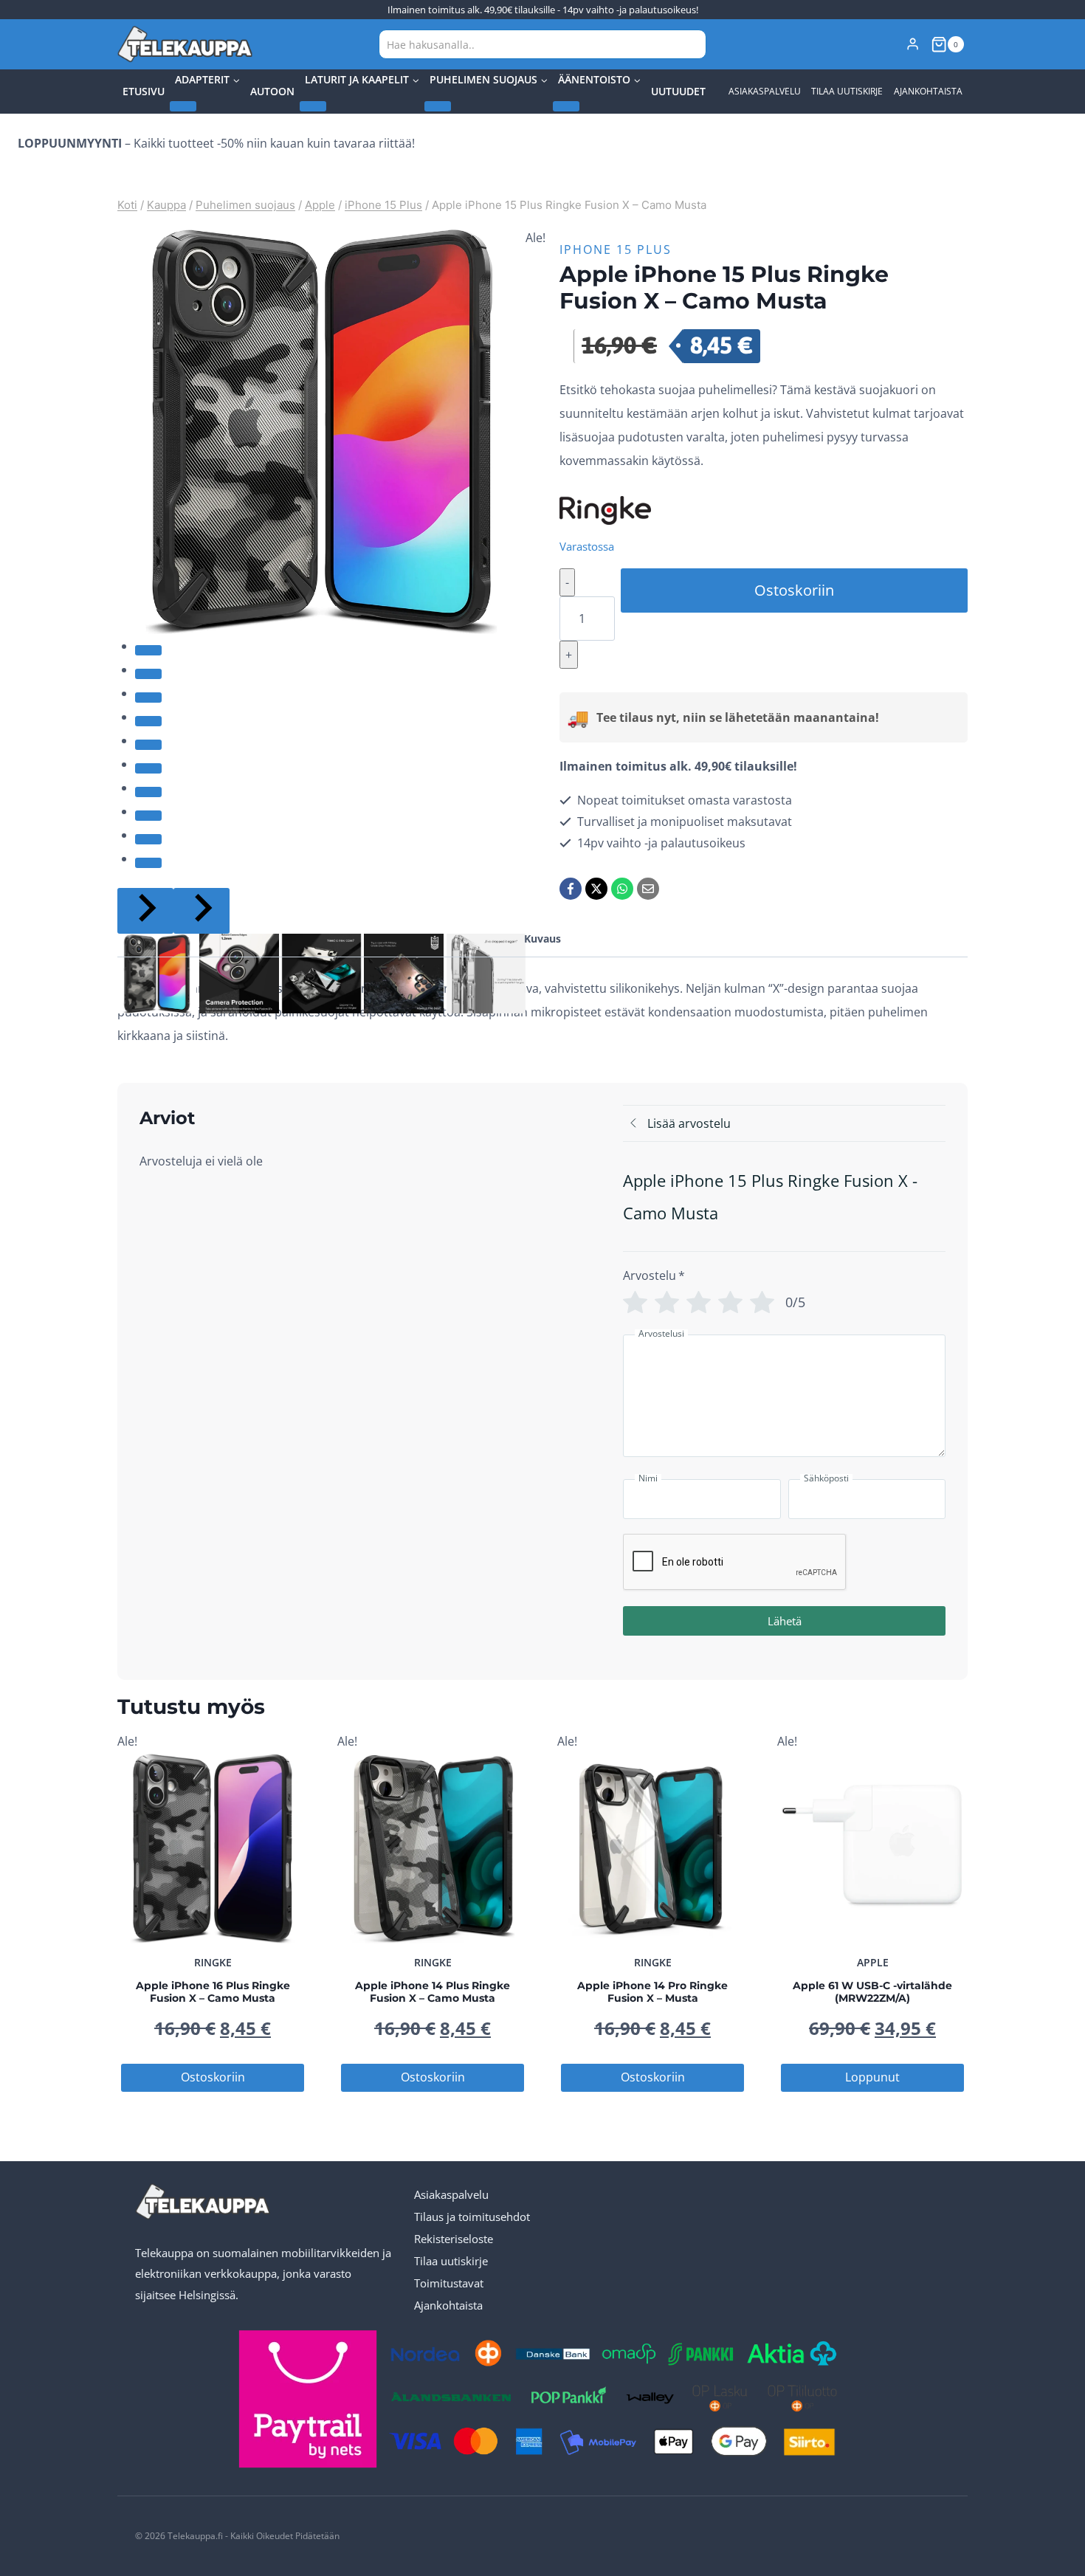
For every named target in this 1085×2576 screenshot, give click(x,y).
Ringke (213, 1962)
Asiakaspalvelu (765, 91)
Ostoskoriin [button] (213, 2077)
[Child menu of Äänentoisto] (566, 106)
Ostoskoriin (794, 590)
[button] (157, 973)
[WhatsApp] (622, 889)
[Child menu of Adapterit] (183, 106)
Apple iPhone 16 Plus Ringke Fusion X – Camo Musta (213, 1992)
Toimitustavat (449, 2283)
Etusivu (144, 91)
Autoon (272, 91)
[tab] (148, 650)
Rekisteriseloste (454, 2239)
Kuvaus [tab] (542, 939)
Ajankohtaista (928, 91)
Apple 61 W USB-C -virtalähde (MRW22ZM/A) (872, 1992)
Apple (873, 1962)
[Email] (648, 889)
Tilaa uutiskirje (847, 91)
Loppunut (872, 2077)
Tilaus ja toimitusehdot (472, 2217)
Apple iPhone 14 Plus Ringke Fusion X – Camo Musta (433, 1992)
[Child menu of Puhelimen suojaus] (438, 106)
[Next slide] (201, 911)
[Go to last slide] (145, 911)
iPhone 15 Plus (616, 249)
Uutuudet (678, 91)
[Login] (913, 44)
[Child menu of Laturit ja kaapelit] (313, 106)
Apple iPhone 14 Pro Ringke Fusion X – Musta (652, 1992)
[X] (596, 889)
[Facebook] (571, 889)
